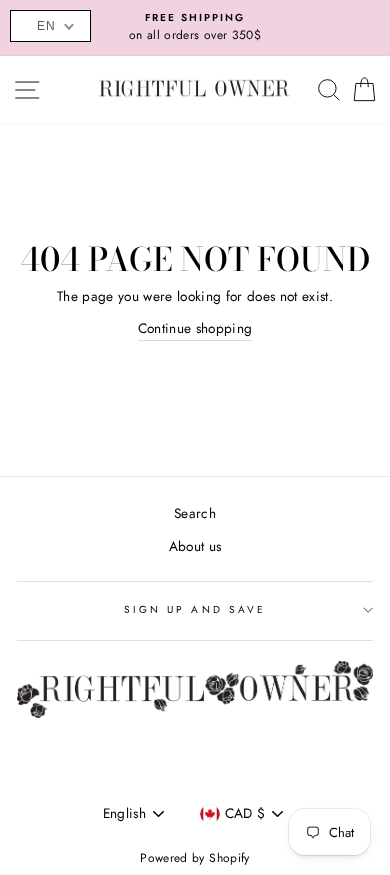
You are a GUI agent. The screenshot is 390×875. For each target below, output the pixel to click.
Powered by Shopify (194, 858)
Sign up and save (195, 609)
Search (195, 513)
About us (195, 546)
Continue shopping (195, 328)
